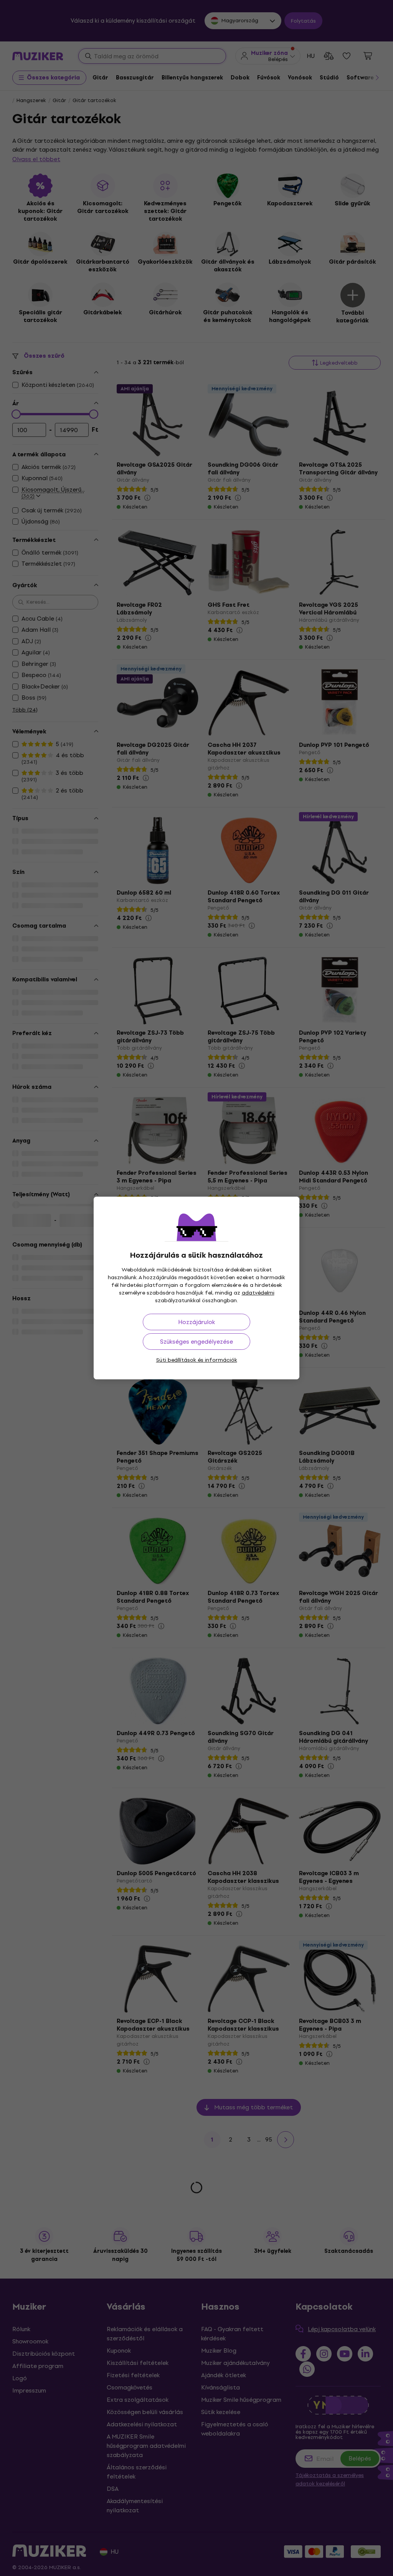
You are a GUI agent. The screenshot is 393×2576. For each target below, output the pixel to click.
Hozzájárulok (196, 1322)
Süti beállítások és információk (197, 1360)
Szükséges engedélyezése (196, 1342)
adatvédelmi (258, 1293)
